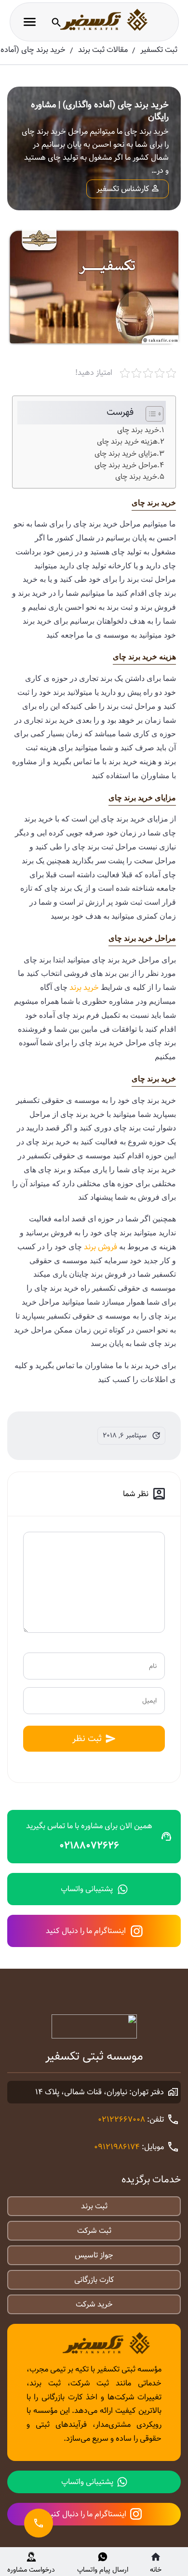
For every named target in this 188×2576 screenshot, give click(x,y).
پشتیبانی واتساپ (87, 1889)
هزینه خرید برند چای (127, 442)
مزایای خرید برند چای (126, 454)
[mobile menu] (30, 22)
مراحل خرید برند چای (126, 465)
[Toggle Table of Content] (150, 414)
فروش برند (101, 1247)
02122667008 (121, 2120)
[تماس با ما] (39, 2523)
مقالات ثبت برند (103, 50)
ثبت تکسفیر (159, 50)
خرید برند (84, 988)
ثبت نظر (87, 1738)
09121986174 (117, 2147)
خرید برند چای (138, 430)
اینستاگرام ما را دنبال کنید (86, 1931)
